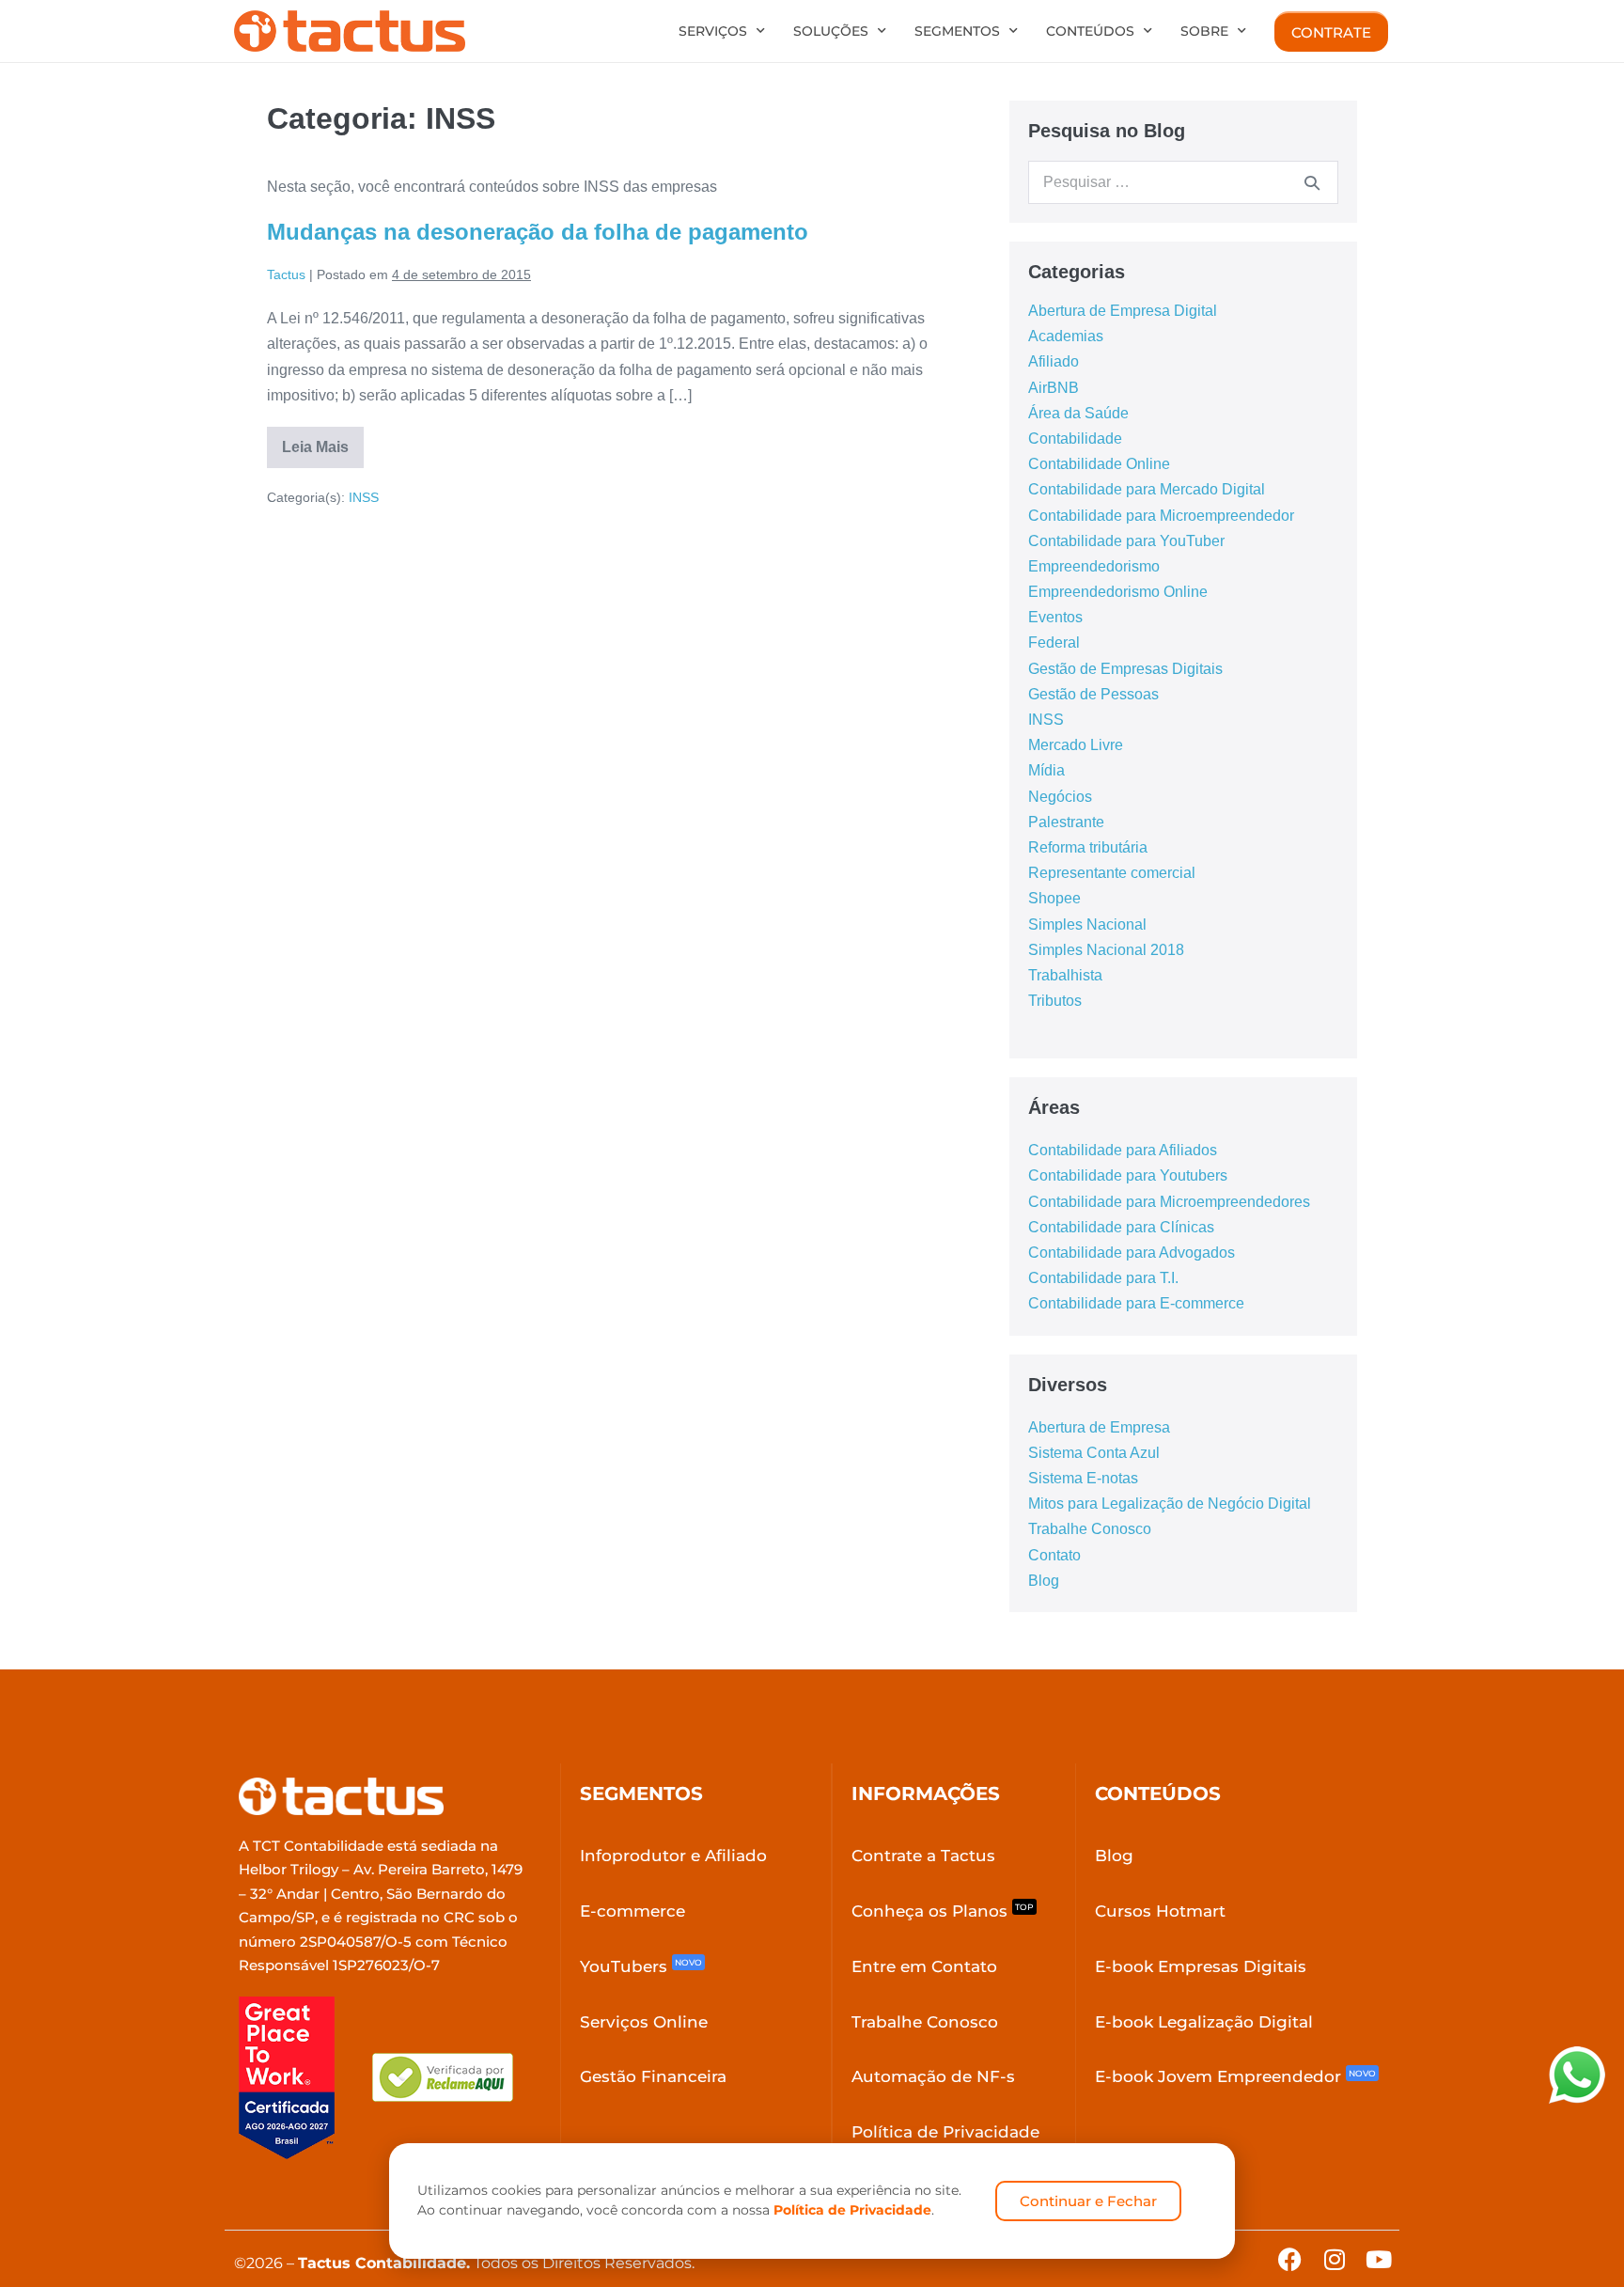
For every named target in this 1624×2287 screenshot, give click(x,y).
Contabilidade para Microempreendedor (1161, 516)
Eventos (1055, 617)
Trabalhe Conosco (1090, 1529)
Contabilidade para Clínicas (1121, 1227)
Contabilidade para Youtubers (1128, 1175)
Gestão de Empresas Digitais (1125, 669)
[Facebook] (1290, 2259)
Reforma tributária (1088, 847)
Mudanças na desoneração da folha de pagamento (538, 232)
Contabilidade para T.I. (1103, 1278)
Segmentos (957, 31)
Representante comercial (1112, 873)
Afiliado (1054, 361)
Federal (1054, 642)
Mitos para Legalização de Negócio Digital (1170, 1504)
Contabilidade (1075, 439)
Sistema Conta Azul (1094, 1453)
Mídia (1046, 770)
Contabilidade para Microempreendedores (1169, 1202)
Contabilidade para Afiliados (1123, 1150)
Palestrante (1066, 822)
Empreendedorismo (1094, 566)
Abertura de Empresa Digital (1123, 311)
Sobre (1204, 31)
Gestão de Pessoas (1093, 694)
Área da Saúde (1078, 413)
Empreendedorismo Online (1118, 592)
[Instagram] (1334, 2259)
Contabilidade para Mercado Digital (1147, 489)
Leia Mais (323, 441)
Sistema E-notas (1083, 1478)
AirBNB (1054, 388)
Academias (1066, 336)
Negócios (1060, 797)
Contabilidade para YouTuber (1126, 541)
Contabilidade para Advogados (1132, 1253)
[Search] (1312, 182)
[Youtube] (1378, 2259)
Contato (1054, 1555)
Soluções (831, 31)
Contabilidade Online (1099, 464)
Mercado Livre (1076, 745)
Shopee (1054, 898)
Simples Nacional (1087, 924)
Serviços (713, 31)
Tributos (1055, 1001)
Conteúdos (1090, 31)
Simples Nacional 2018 (1106, 950)
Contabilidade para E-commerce (1136, 1303)
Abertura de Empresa (1099, 1427)
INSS (364, 497)
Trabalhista (1065, 975)
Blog (1044, 1581)
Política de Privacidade (852, 2210)
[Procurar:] (1183, 182)
